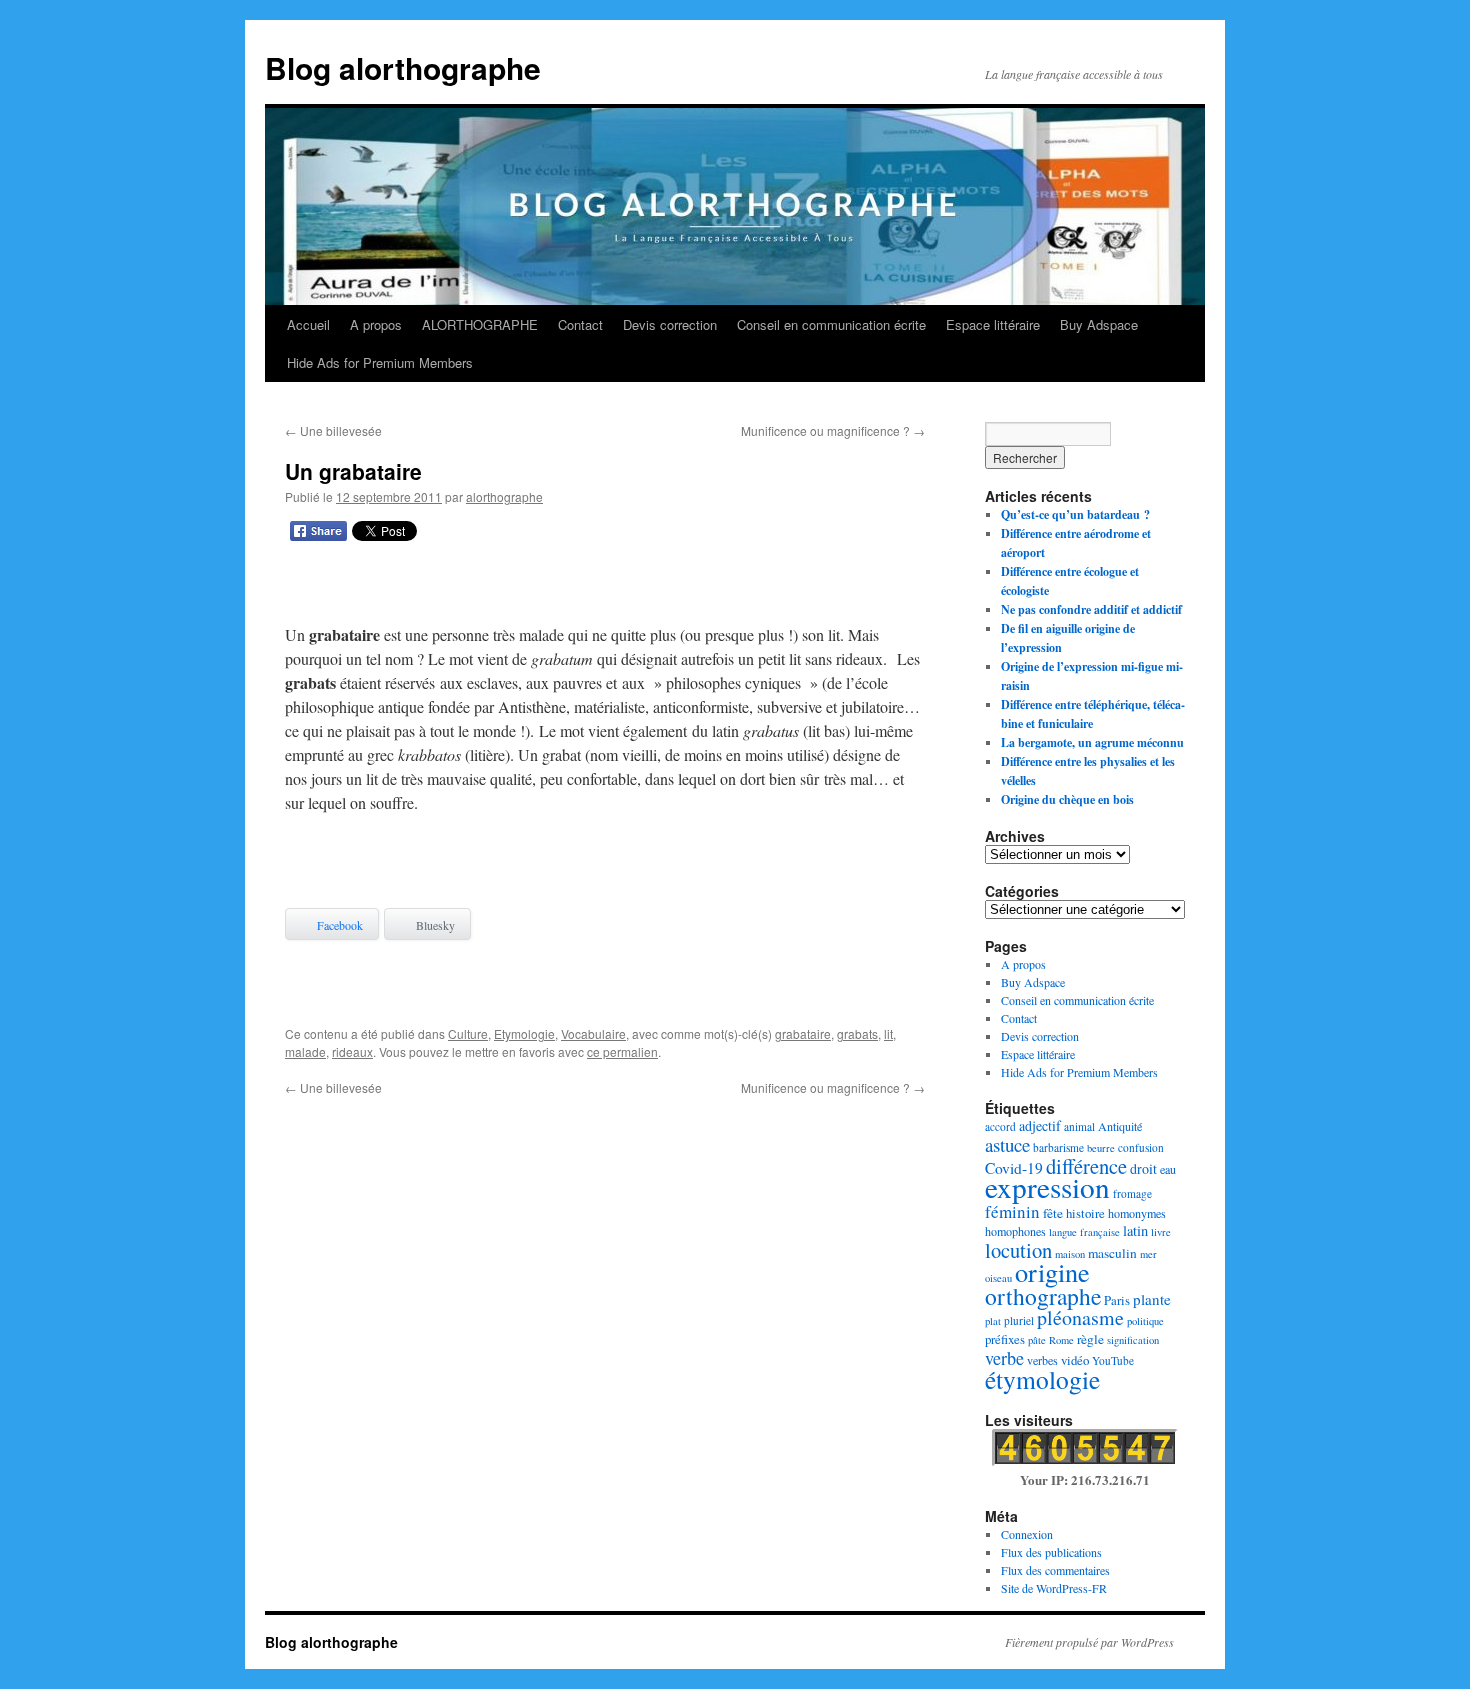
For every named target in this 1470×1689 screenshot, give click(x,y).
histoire (1085, 1213)
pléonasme (1080, 1317)
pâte (1037, 1340)
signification (1133, 1340)
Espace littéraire (993, 324)
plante (1152, 1299)
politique (1145, 1321)
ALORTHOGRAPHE (480, 324)
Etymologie (524, 1033)
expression (1047, 1186)
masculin (1112, 1253)
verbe (1004, 1358)
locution (1018, 1250)
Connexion (1027, 1534)
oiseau (998, 1278)
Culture (468, 1033)
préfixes (1005, 1339)
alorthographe (504, 496)
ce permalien (622, 1051)
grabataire (803, 1033)
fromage (1132, 1193)
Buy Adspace (1099, 324)
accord (1000, 1126)
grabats (857, 1033)
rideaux (352, 1051)
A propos (376, 324)
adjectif (1040, 1125)
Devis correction (670, 324)
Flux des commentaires (1055, 1570)
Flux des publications (1051, 1552)
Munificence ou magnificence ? (833, 430)
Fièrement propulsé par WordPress (1089, 1642)
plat (993, 1321)
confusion (1141, 1147)
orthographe (1043, 1296)
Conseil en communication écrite (831, 324)
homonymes (1137, 1213)
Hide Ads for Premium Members (380, 362)
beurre (1101, 1148)
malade (305, 1051)
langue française (1084, 1232)
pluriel (1019, 1320)
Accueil (308, 324)
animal (1079, 1126)
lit (888, 1033)
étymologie (1042, 1379)
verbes (1042, 1360)
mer (1148, 1254)
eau (1168, 1169)
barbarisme (1058, 1147)
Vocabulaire (593, 1033)
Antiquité (1120, 1126)
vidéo (1075, 1360)
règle (1090, 1339)
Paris (1117, 1300)
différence (1086, 1166)
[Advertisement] (605, 587)
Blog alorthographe (403, 67)
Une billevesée (333, 430)
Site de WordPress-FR (1054, 1588)
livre (1161, 1232)
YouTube (1113, 1360)
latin (1135, 1230)
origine (1052, 1271)
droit (1143, 1168)
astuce (1007, 1144)
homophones (1015, 1231)
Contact (580, 324)
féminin (1012, 1211)
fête (1053, 1213)
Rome (1061, 1340)
